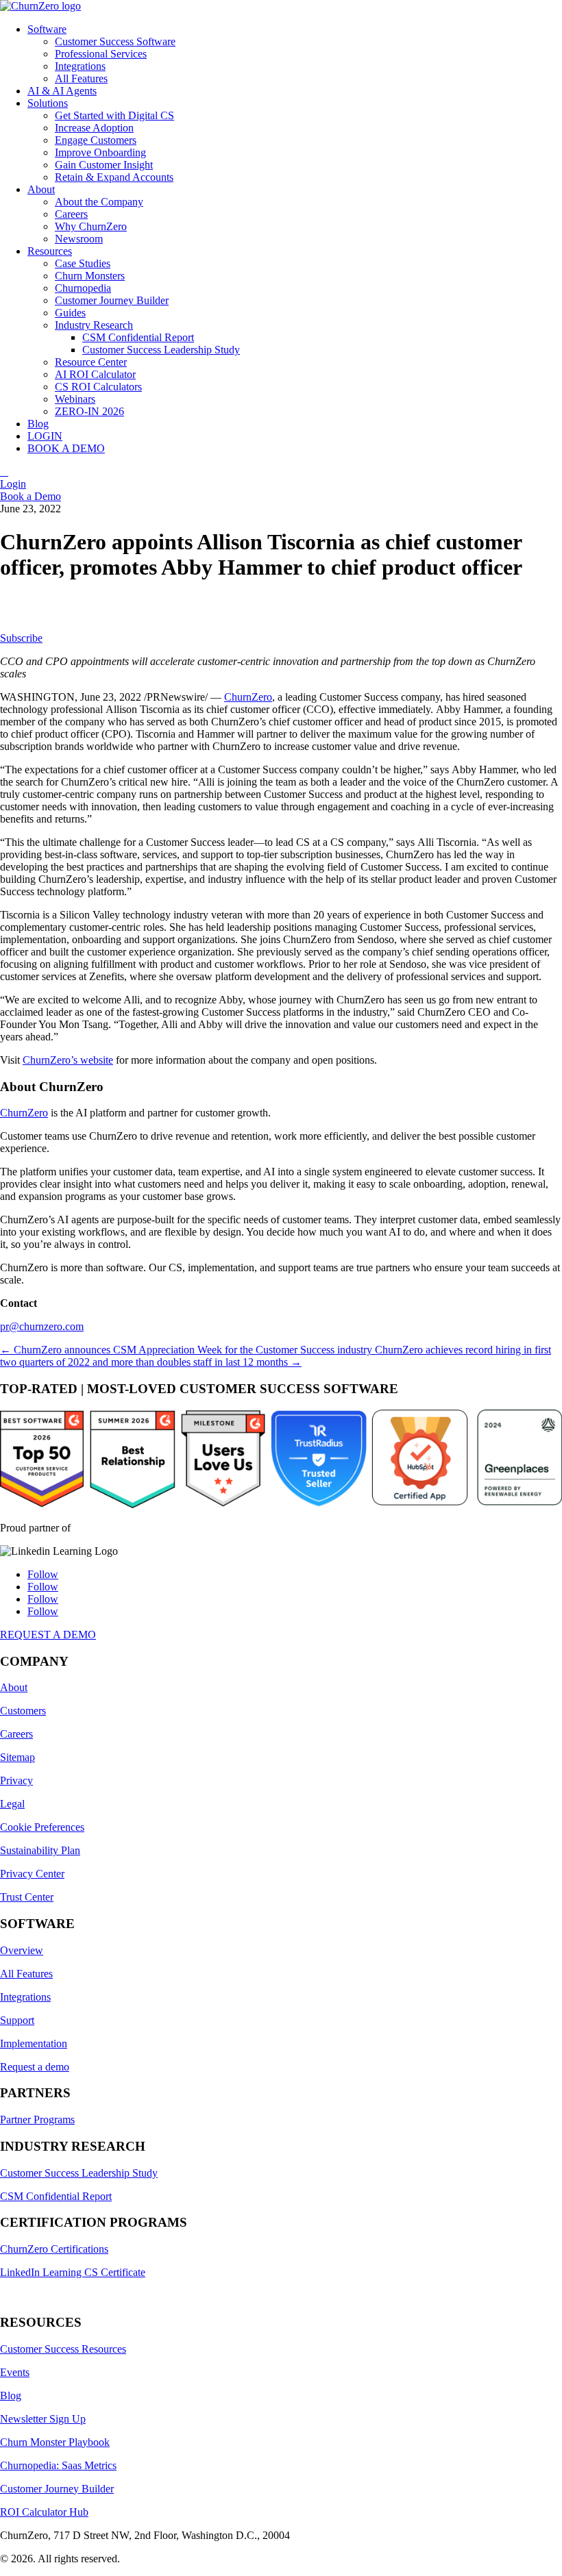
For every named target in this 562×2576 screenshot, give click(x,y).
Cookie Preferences (42, 1827)
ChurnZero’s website (68, 1060)
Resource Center (91, 362)
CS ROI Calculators (98, 387)
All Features (81, 78)
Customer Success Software (115, 41)
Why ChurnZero (91, 226)
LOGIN (45, 436)
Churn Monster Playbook (55, 2442)
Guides (70, 313)
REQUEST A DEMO (48, 1635)
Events (15, 2372)
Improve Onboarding (100, 152)
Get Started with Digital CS (114, 115)
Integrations (80, 66)
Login (13, 484)
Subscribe (21, 638)
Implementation (34, 2043)
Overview (22, 1950)
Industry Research (94, 325)
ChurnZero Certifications (54, 2249)
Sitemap (17, 1757)
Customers (23, 1711)
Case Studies (83, 263)
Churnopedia (83, 288)
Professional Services (101, 54)
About (41, 189)
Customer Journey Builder (112, 300)
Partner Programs (37, 2119)
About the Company (99, 202)
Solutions (48, 103)
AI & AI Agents (62, 91)
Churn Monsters (90, 276)
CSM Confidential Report (138, 337)
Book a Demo (30, 496)
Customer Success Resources (63, 2349)
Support (17, 2020)
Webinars (75, 399)
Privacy (16, 1780)
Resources (50, 251)
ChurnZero (248, 697)
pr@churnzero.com (42, 1326)
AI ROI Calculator (95, 374)
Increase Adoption (94, 128)
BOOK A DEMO (66, 448)
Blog (38, 424)
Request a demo (35, 2067)
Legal (12, 1804)
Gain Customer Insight (104, 165)
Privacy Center (32, 1874)
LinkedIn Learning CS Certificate (73, 2272)
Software (47, 29)
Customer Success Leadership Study (161, 350)
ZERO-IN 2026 (89, 411)
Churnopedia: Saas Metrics (58, 2465)
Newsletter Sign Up (43, 2419)
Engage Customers (96, 140)
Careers (71, 214)
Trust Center (27, 1897)
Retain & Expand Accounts (114, 177)
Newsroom (79, 239)
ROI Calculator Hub (44, 2512)
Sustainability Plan (40, 1850)
